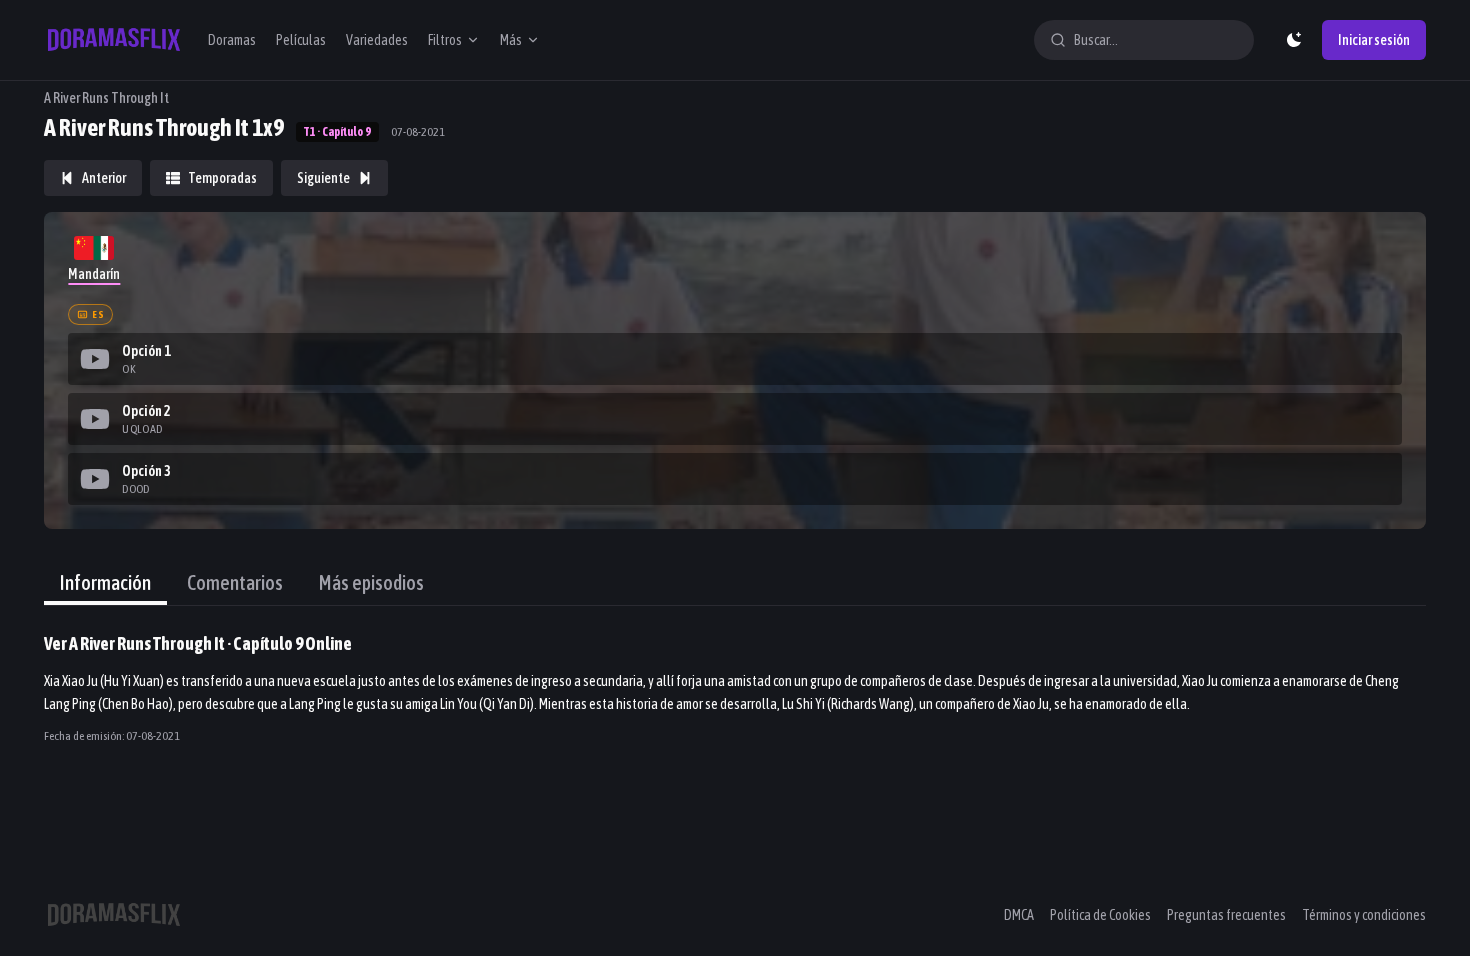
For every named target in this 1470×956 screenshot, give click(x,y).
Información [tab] (105, 582)
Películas (301, 40)
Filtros (445, 40)
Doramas (232, 40)
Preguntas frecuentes (1226, 915)
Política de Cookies (1100, 915)
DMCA (1019, 915)
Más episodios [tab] (371, 582)
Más (511, 40)
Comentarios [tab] (235, 582)
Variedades (377, 40)
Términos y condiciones (1364, 915)
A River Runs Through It (106, 98)
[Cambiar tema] (1294, 40)
